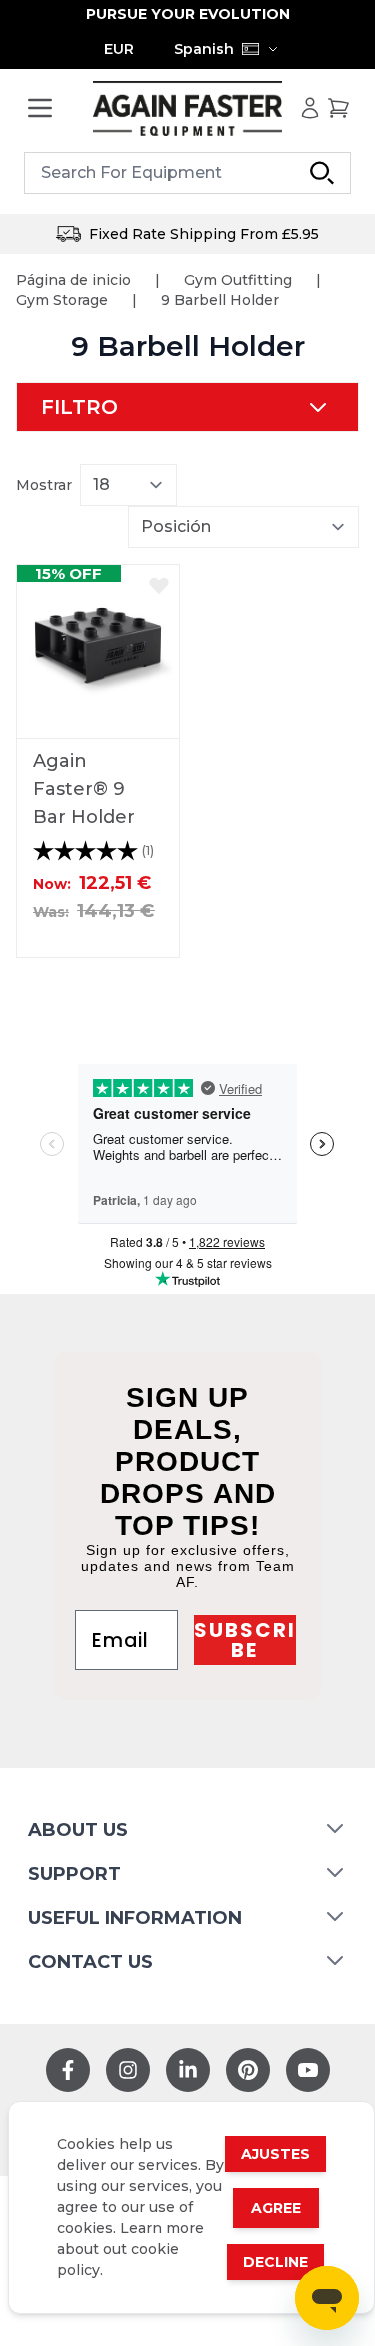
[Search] (322, 173)
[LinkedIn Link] (188, 2070)
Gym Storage (62, 300)
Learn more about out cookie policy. (130, 2249)
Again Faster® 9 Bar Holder (84, 789)
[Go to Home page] (188, 108)
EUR (119, 49)
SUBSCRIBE (245, 1640)
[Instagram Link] (128, 2070)
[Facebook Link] (68, 2070)
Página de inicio (73, 280)
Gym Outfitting (238, 280)
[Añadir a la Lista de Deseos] (159, 585)
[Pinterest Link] (248, 2070)
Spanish (204, 49)
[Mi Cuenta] (310, 108)
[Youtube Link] (308, 2070)
